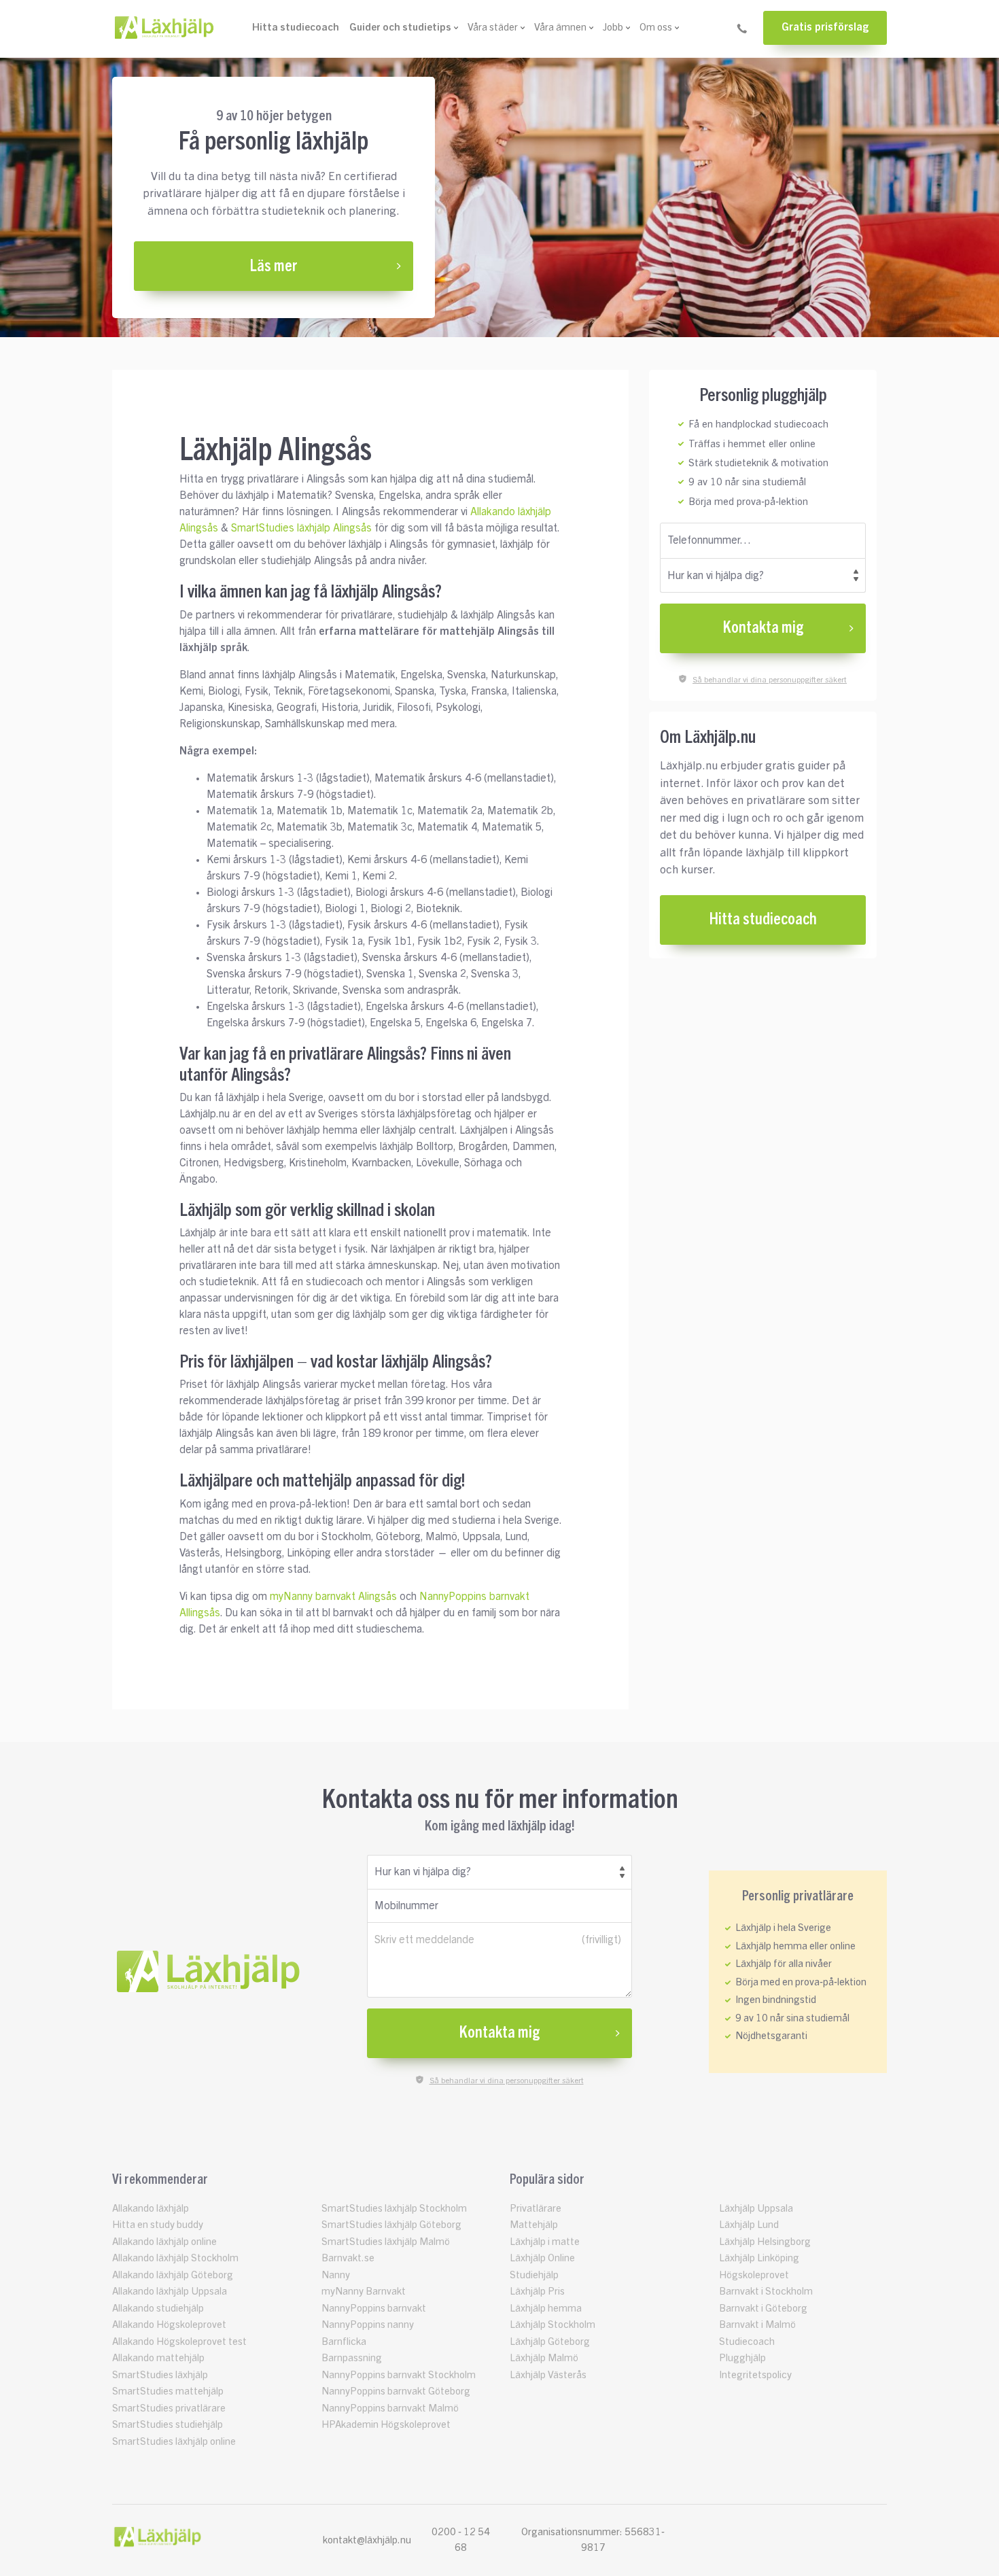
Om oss (656, 28)
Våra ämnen (560, 28)
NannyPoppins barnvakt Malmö (390, 2408)
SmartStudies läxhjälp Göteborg (391, 2225)
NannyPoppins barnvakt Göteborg (396, 2391)
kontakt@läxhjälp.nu (367, 2540)
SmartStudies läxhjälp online (174, 2442)
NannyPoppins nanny (368, 2325)
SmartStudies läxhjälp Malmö (386, 2242)
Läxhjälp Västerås (548, 2375)
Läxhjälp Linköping (759, 2258)
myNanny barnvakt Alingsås (333, 1597)
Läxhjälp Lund (749, 2225)
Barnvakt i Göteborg (763, 2309)
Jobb (613, 28)
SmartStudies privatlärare (169, 2408)
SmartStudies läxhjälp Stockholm (394, 2209)
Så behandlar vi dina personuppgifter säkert (770, 680)
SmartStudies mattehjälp (168, 2391)
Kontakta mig (763, 628)
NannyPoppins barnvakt (374, 2309)
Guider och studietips (400, 28)
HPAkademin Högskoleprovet (386, 2425)
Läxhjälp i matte (545, 2242)
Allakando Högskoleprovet (169, 2325)
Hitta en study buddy (158, 2225)
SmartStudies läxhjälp (160, 2375)
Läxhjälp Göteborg (550, 2342)
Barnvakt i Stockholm (766, 2292)
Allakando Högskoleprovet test (179, 2342)
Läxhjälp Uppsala (756, 2209)
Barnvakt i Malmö (757, 2325)
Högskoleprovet (754, 2275)
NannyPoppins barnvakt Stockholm (399, 2375)
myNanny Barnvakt (364, 2292)
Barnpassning (352, 2358)
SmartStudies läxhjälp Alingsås (301, 528)
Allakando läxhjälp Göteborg (173, 2275)
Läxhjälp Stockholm (553, 2325)
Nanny (336, 2275)
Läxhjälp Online (542, 2258)
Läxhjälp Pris (537, 2292)
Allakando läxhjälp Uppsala (170, 2292)
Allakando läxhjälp (151, 2209)
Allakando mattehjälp (158, 2358)
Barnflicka (344, 2342)
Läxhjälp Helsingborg (765, 2242)
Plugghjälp (742, 2358)
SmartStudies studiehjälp (168, 2425)
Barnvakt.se (348, 2258)
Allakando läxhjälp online (164, 2242)
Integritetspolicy (755, 2375)
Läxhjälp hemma (546, 2309)
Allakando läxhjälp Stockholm (175, 2258)
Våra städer (493, 28)
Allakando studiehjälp (158, 2309)
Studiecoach (747, 2342)
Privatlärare (536, 2209)
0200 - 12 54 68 (461, 2540)
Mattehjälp (534, 2225)
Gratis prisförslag (825, 27)
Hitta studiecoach (296, 28)
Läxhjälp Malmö (544, 2358)
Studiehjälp (534, 2275)
